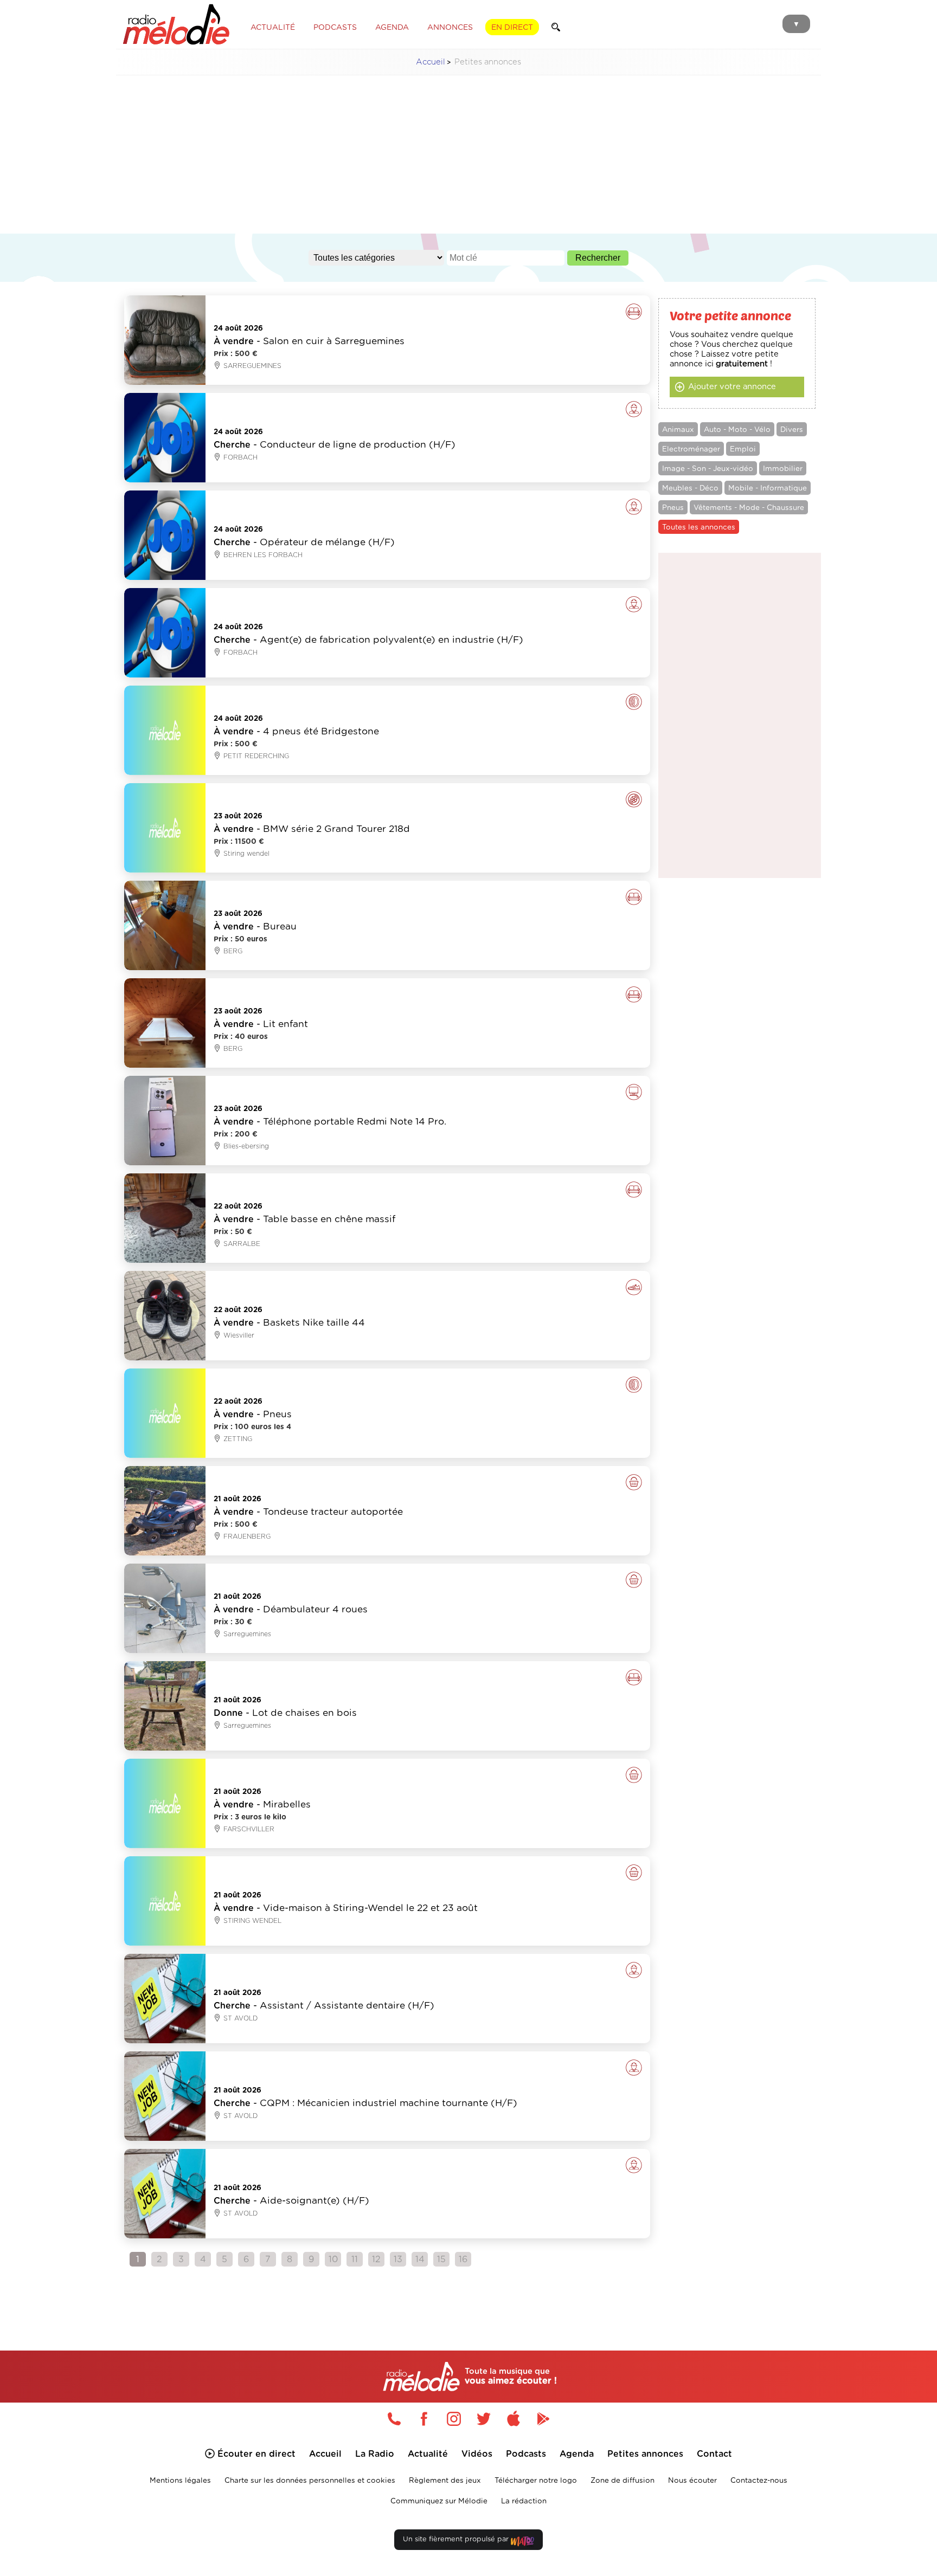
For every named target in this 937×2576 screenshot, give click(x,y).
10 (333, 2259)
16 (463, 2259)
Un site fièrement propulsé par (457, 2539)
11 (355, 2259)
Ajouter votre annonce (732, 387)
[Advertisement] (468, 160)
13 (398, 2259)
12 (376, 2259)
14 (420, 2259)
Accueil (431, 62)
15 (441, 2259)
